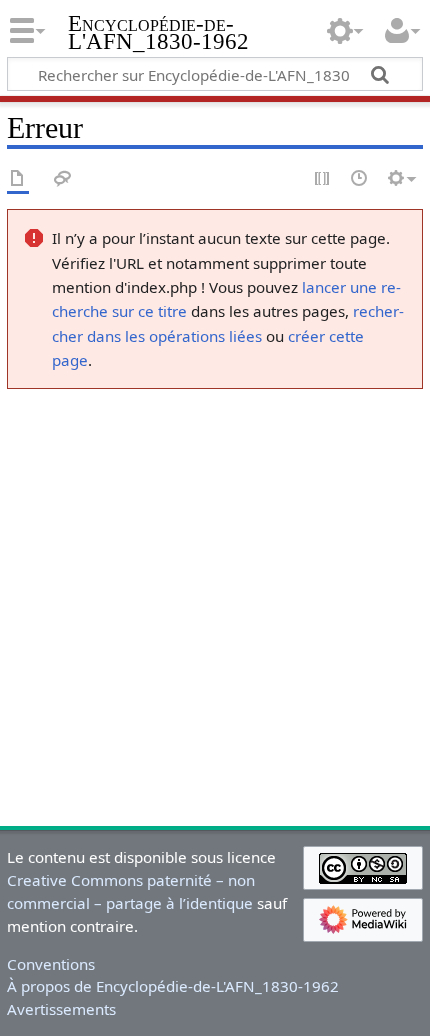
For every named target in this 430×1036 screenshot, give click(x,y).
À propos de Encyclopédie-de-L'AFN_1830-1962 (173, 986)
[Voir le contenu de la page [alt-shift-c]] (18, 179)
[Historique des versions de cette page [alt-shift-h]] (360, 179)
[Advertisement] (215, 604)
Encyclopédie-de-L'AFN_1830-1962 (158, 34)
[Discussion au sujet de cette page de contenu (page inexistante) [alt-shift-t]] (63, 179)
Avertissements (61, 1009)
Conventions (51, 964)
